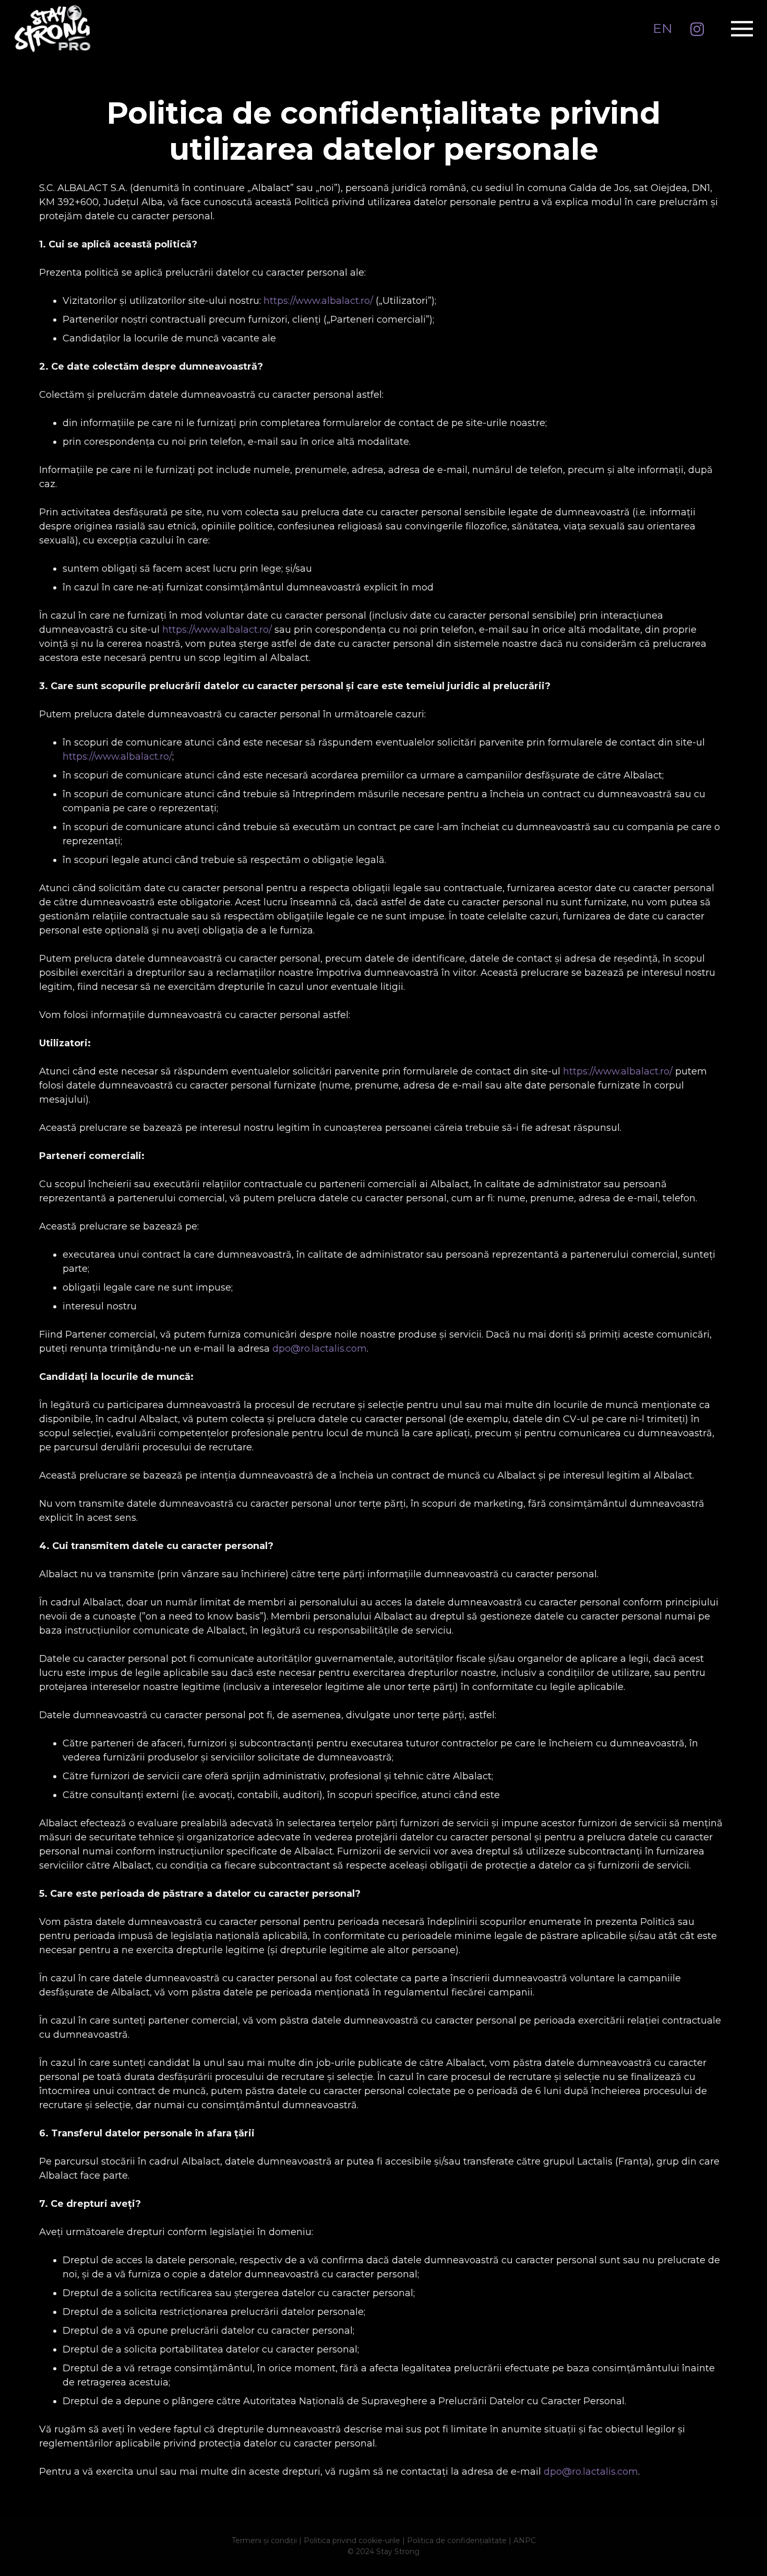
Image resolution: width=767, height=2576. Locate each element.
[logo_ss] (52, 29)
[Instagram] (697, 30)
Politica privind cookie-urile (352, 2540)
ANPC (525, 2540)
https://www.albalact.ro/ (318, 301)
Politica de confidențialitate (457, 2540)
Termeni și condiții (264, 2540)
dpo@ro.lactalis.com (320, 1349)
